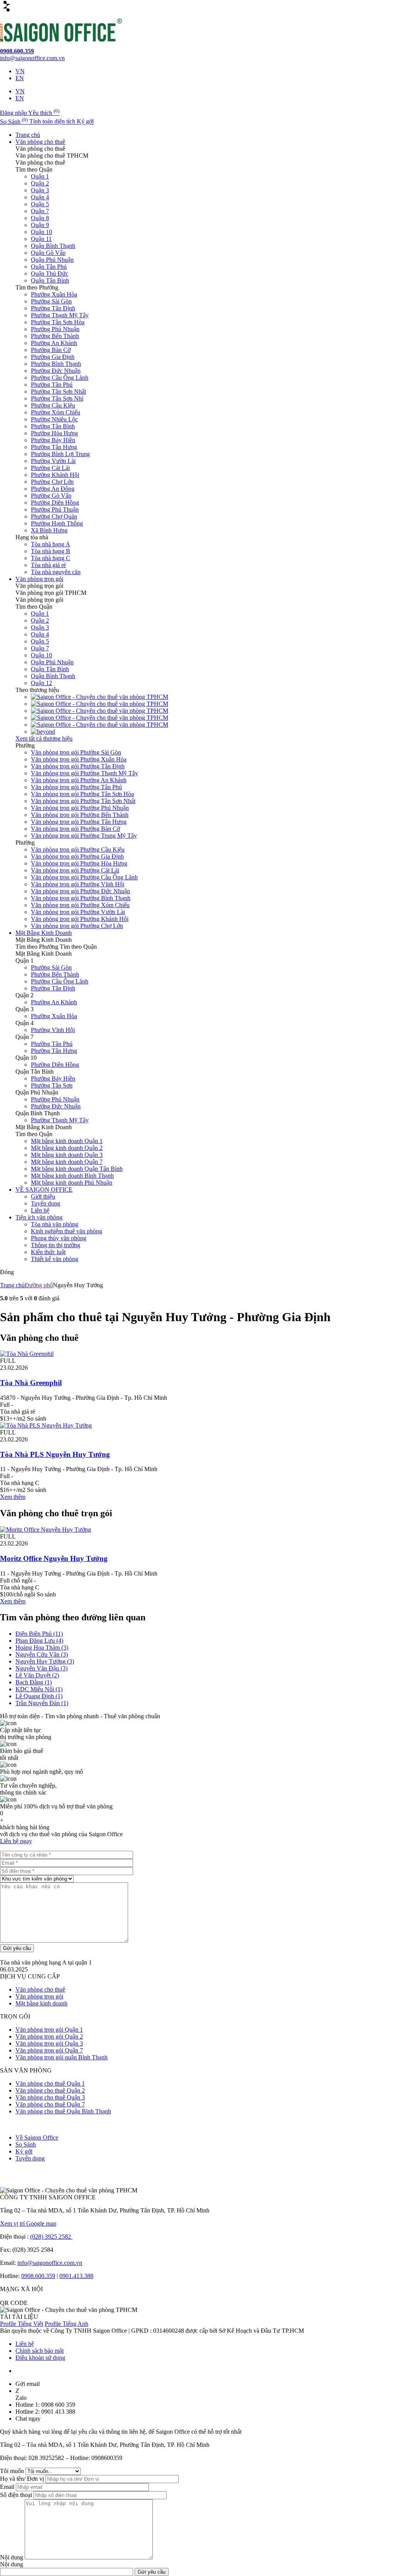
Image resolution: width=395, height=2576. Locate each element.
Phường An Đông (53, 489)
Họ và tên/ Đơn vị (23, 2479)
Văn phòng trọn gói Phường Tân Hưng (79, 822)
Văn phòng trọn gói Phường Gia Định (77, 856)
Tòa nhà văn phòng (55, 1224)
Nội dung (12, 2557)
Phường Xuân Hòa (54, 294)
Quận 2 (40, 183)
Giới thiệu (43, 1196)
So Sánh (26, 2144)
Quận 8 (40, 218)
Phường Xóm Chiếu (56, 412)
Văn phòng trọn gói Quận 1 (49, 2030)
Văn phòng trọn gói (39, 579)
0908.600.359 (38, 2276)
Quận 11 (41, 239)
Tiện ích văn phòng (39, 1217)
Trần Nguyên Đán (42, 1703)
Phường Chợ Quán (54, 516)
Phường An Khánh (54, 343)
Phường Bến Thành (55, 336)
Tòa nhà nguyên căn (56, 572)
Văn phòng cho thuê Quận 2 (50, 2090)
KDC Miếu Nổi (39, 1689)
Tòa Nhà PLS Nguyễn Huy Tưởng (55, 1454)
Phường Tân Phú (52, 385)
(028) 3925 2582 (51, 2237)
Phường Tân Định (53, 308)
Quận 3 (40, 190)
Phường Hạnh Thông (57, 523)
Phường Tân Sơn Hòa (58, 322)
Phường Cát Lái (50, 468)
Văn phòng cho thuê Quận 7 (50, 2104)
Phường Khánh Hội (55, 475)
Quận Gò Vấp (48, 253)
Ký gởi (24, 2151)
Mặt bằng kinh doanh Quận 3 (67, 1155)
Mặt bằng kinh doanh (41, 2003)
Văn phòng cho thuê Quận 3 (50, 2097)
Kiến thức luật (48, 1252)
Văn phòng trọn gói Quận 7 (49, 2050)
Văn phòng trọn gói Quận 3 (49, 2043)
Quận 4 (40, 197)
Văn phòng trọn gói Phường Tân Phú (76, 787)
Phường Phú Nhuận (55, 329)
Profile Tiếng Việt (22, 2324)
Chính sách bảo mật (40, 2351)
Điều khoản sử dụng (40, 2358)
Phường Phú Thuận (55, 509)
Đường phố (39, 1285)
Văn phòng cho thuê (40, 142)
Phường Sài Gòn (51, 301)
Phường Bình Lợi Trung (60, 454)
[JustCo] (100, 718)
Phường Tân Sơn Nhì (57, 398)
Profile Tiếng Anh (67, 2324)
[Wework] (100, 704)
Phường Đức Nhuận (56, 371)
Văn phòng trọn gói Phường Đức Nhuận (80, 891)
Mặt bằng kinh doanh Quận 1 (67, 1141)
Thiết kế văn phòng (55, 1259)
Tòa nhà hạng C (51, 558)
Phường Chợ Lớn (52, 482)
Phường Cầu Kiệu (53, 405)
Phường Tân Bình (53, 426)
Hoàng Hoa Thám (42, 1647)
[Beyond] (43, 732)
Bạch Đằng (34, 1682)
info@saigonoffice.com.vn (50, 2263)
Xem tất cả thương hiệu (44, 738)
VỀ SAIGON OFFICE (44, 1190)
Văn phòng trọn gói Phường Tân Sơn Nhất (83, 801)
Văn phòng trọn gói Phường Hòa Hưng (79, 863)
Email (8, 2487)
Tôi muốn (13, 2471)
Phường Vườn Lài (53, 461)
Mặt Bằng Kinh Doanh (44, 933)
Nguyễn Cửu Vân (42, 1654)
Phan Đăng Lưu (39, 1641)
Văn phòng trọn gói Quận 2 (49, 2036)
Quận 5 (40, 204)
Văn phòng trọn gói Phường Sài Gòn (76, 752)
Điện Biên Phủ (39, 1634)
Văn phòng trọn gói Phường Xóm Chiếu (80, 905)
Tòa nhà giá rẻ (48, 565)
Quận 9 (40, 225)
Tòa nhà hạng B (51, 551)
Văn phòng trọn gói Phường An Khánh (79, 780)
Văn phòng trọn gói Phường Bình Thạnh (81, 898)
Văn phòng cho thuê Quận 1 (50, 2084)
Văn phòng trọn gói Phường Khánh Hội (80, 919)
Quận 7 (40, 211)
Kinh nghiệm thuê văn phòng (67, 1231)
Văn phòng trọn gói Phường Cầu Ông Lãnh (84, 877)
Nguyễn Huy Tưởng (45, 1661)
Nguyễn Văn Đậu (41, 1668)
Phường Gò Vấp (51, 496)
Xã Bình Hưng (49, 530)
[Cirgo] (100, 697)
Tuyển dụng (46, 1203)
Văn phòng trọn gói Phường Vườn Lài (78, 912)
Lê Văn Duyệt (37, 1675)
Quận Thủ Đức (50, 274)
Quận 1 (40, 176)
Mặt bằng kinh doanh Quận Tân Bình (77, 1169)
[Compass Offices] (100, 725)
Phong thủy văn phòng (59, 1238)
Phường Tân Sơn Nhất (58, 391)
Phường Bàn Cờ (51, 350)
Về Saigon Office (37, 2137)
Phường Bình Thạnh (56, 364)
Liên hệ (40, 1210)
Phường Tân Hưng (54, 447)
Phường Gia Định (53, 357)
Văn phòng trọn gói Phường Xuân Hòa (79, 759)
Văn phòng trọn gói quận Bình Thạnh (62, 2057)
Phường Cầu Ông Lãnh (60, 378)
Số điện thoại (17, 2495)
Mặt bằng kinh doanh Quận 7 (67, 1162)
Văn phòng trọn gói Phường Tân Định (78, 766)
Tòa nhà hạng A (51, 544)
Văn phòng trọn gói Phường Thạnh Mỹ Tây (84, 773)
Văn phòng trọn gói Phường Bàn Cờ (75, 829)
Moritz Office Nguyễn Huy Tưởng (54, 1558)
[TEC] (100, 711)
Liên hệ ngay (16, 1841)
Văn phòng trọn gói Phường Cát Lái (75, 870)
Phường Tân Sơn (52, 1085)
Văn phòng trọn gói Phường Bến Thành (80, 815)
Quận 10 (41, 232)
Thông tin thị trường (56, 1245)
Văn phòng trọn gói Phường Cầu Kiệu (78, 849)
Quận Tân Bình (50, 280)
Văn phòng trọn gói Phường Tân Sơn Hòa (82, 794)
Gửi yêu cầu (17, 1948)
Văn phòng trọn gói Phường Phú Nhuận (80, 808)
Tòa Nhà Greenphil (31, 1383)
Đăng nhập (14, 113)
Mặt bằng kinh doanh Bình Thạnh (72, 1176)
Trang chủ (28, 135)
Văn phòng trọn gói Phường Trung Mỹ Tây (84, 836)
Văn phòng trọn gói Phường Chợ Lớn (77, 926)
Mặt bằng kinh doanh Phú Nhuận (72, 1183)
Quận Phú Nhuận (52, 260)
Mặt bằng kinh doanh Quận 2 (67, 1148)
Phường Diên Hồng (55, 503)
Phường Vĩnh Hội (53, 1030)
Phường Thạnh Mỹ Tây (60, 315)
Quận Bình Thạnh (53, 246)
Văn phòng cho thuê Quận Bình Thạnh (63, 2111)
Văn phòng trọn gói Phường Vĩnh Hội (78, 884)
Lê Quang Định (39, 1696)
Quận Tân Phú (49, 267)
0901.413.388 (76, 2276)
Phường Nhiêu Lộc (54, 419)
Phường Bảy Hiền (53, 440)
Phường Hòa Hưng (54, 433)
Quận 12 (41, 683)
